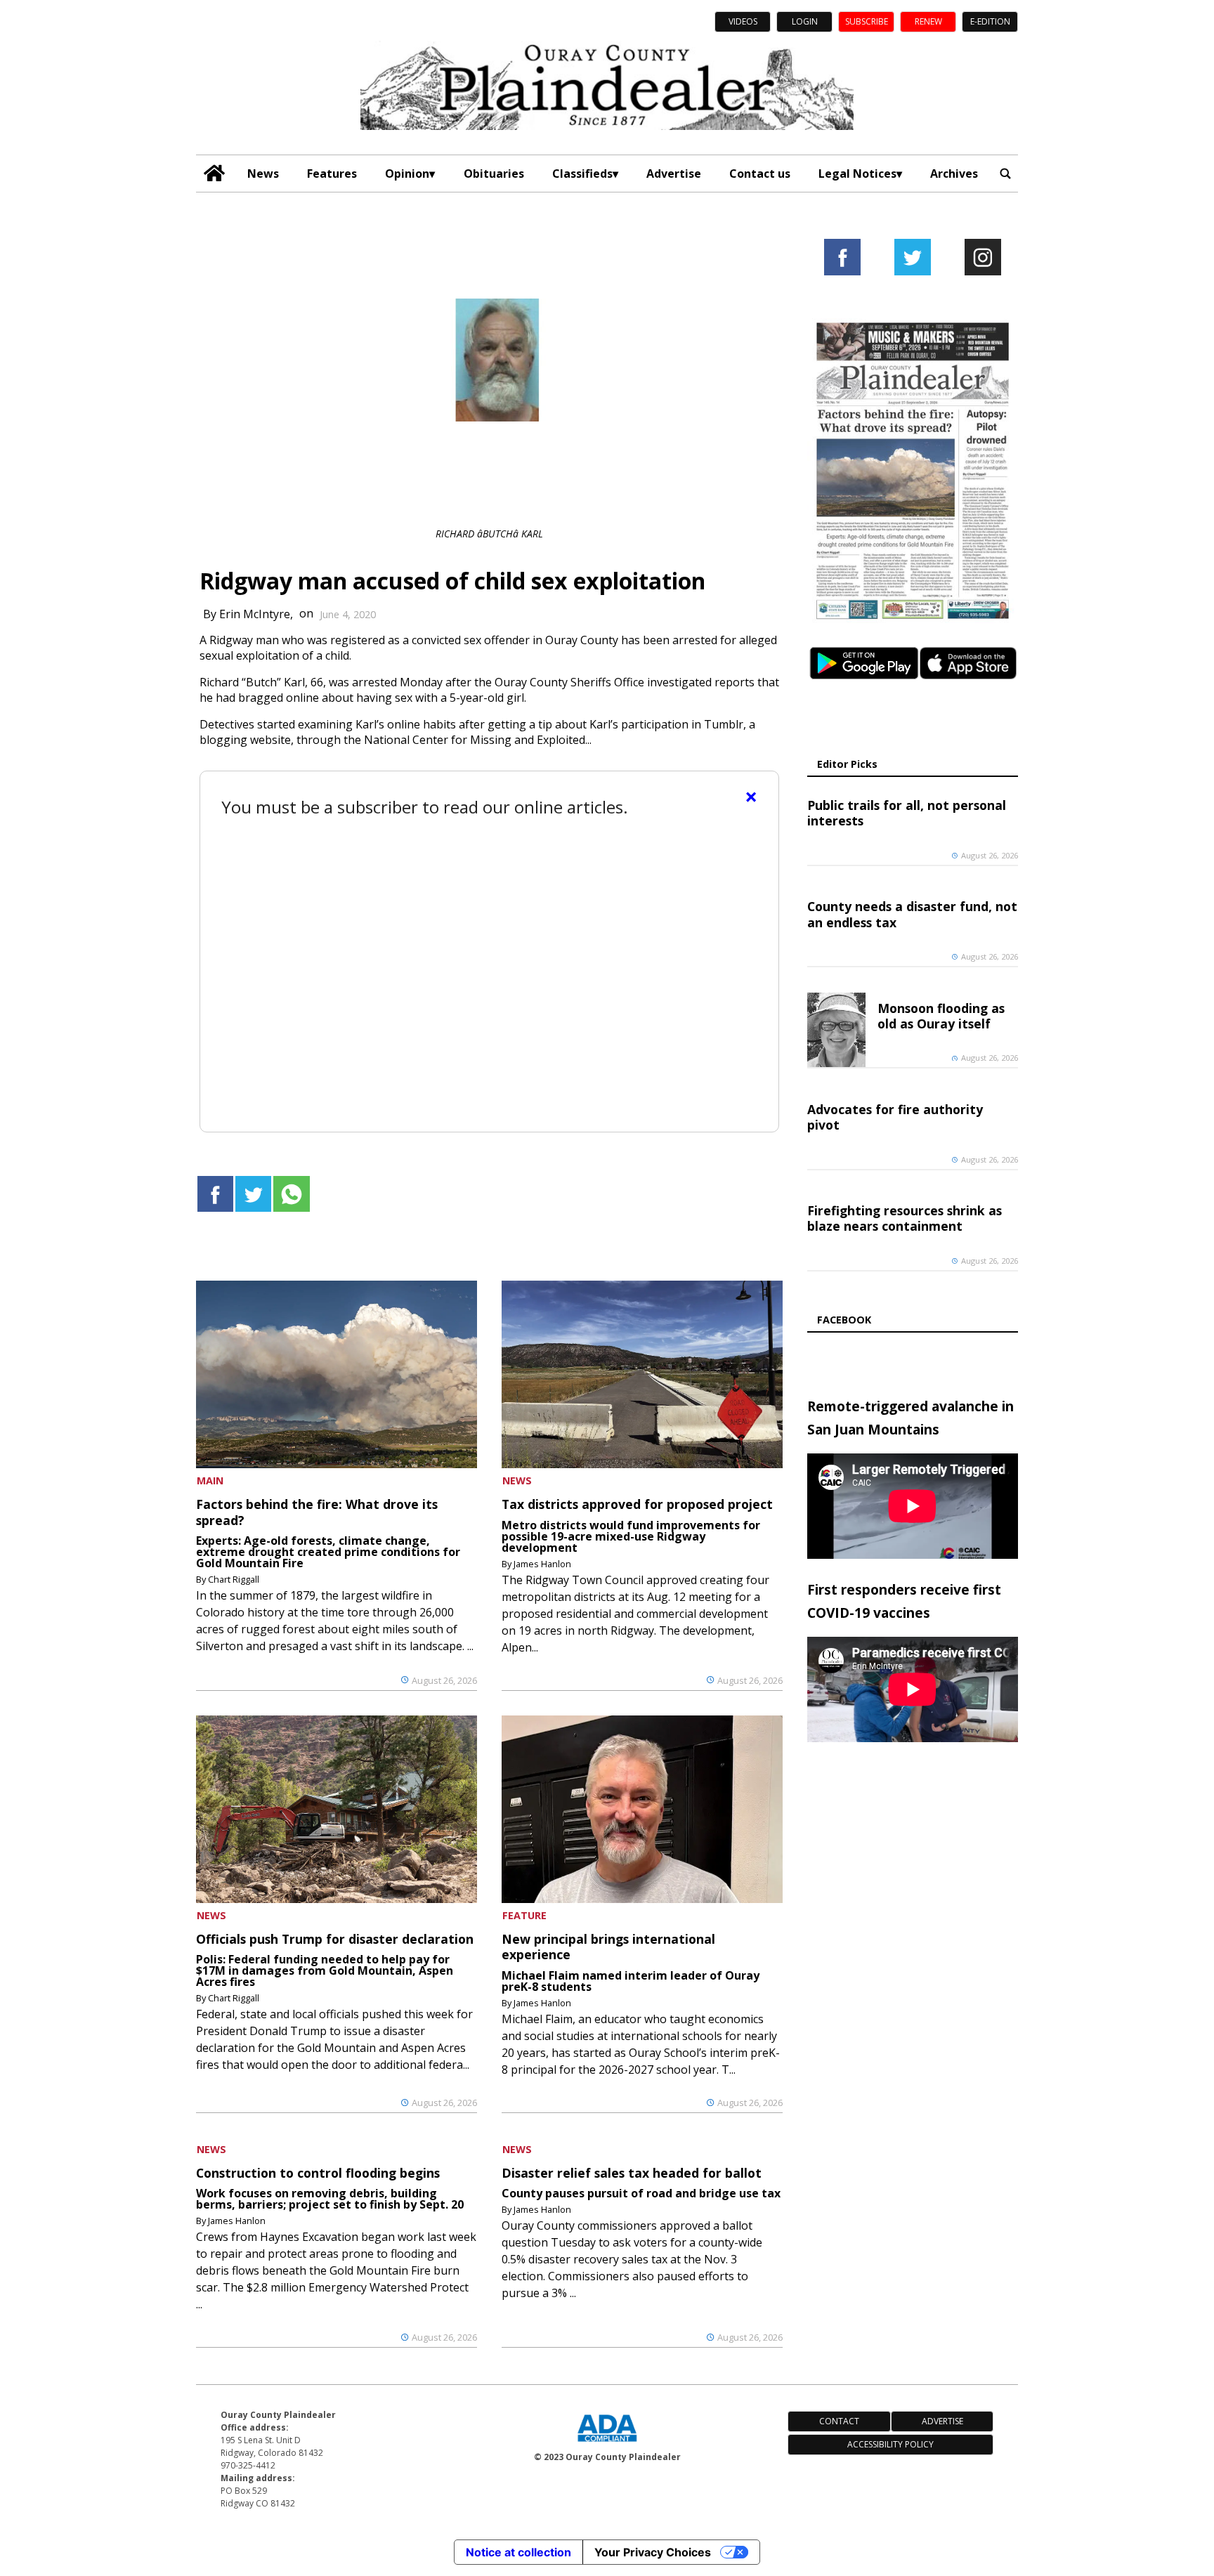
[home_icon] (215, 173)
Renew (928, 21)
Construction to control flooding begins (318, 2173)
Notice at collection (518, 2552)
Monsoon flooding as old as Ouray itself (941, 1016)
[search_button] (1005, 173)
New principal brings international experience (608, 1947)
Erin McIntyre (255, 613)
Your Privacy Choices (653, 2552)
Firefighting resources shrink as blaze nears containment (905, 1218)
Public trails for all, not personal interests (907, 813)
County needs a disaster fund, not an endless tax (912, 914)
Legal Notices (857, 174)
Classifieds (582, 174)
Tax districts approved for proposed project (637, 1504)
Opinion (407, 174)
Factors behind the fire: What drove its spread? (317, 1512)
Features (332, 174)
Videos (743, 21)
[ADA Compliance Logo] (607, 2443)
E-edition (990, 21)
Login (805, 21)
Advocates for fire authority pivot (895, 1117)
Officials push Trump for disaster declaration (335, 1939)
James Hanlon (542, 1564)
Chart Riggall (234, 1579)
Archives (954, 174)
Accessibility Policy (890, 2444)
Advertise (674, 174)
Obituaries (494, 174)
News (263, 174)
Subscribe (867, 21)
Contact (839, 2421)
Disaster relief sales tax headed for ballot (632, 2173)
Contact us (760, 174)
